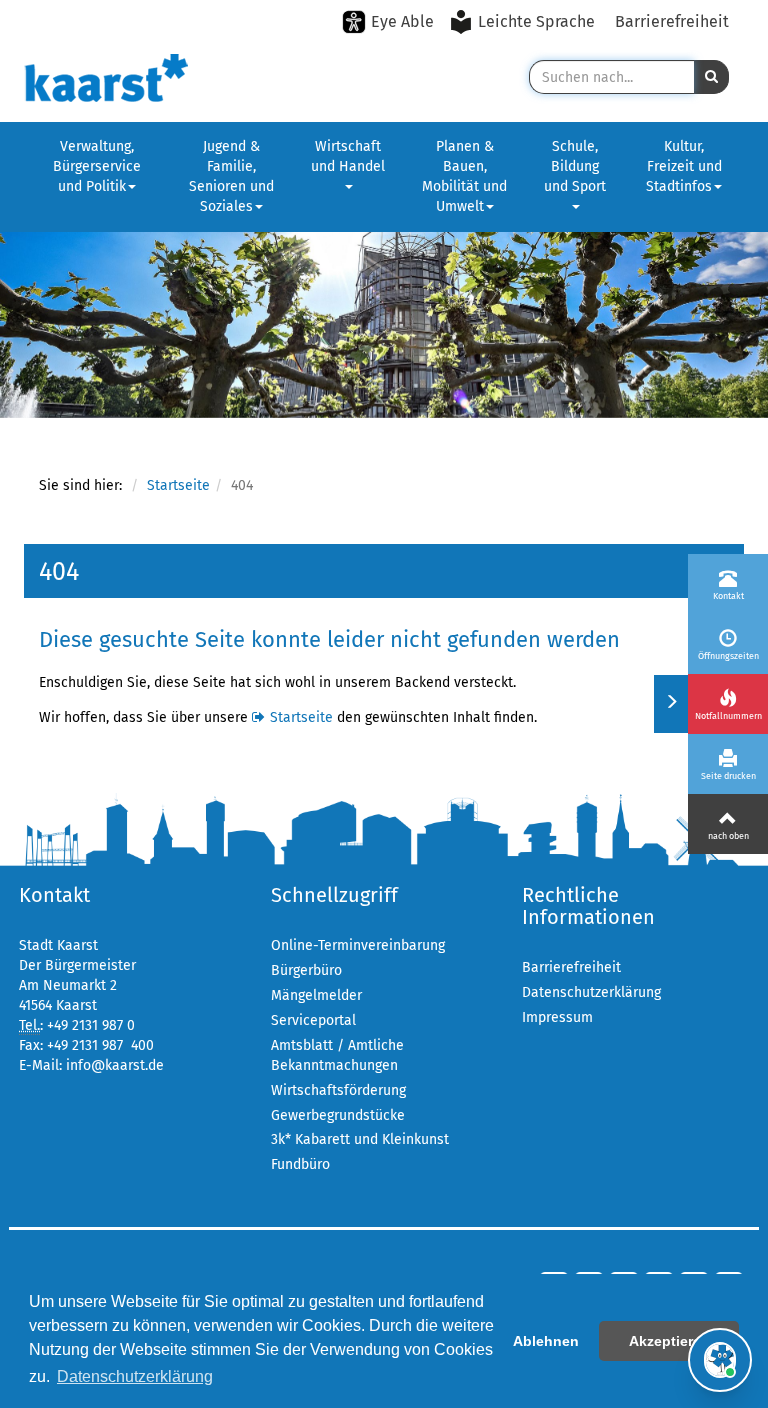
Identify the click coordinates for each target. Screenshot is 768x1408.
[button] (711, 77)
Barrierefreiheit (672, 21)
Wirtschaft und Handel (348, 156)
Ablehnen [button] (546, 1341)
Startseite (178, 485)
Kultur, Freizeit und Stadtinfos (684, 166)
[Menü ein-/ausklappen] (670, 704)
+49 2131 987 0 (91, 1025)
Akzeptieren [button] (669, 1341)
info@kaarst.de (115, 1065)
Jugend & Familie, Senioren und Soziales (231, 176)
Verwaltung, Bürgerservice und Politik (97, 166)
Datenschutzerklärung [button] (135, 1376)
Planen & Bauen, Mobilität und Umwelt (464, 176)
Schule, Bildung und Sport (575, 166)
